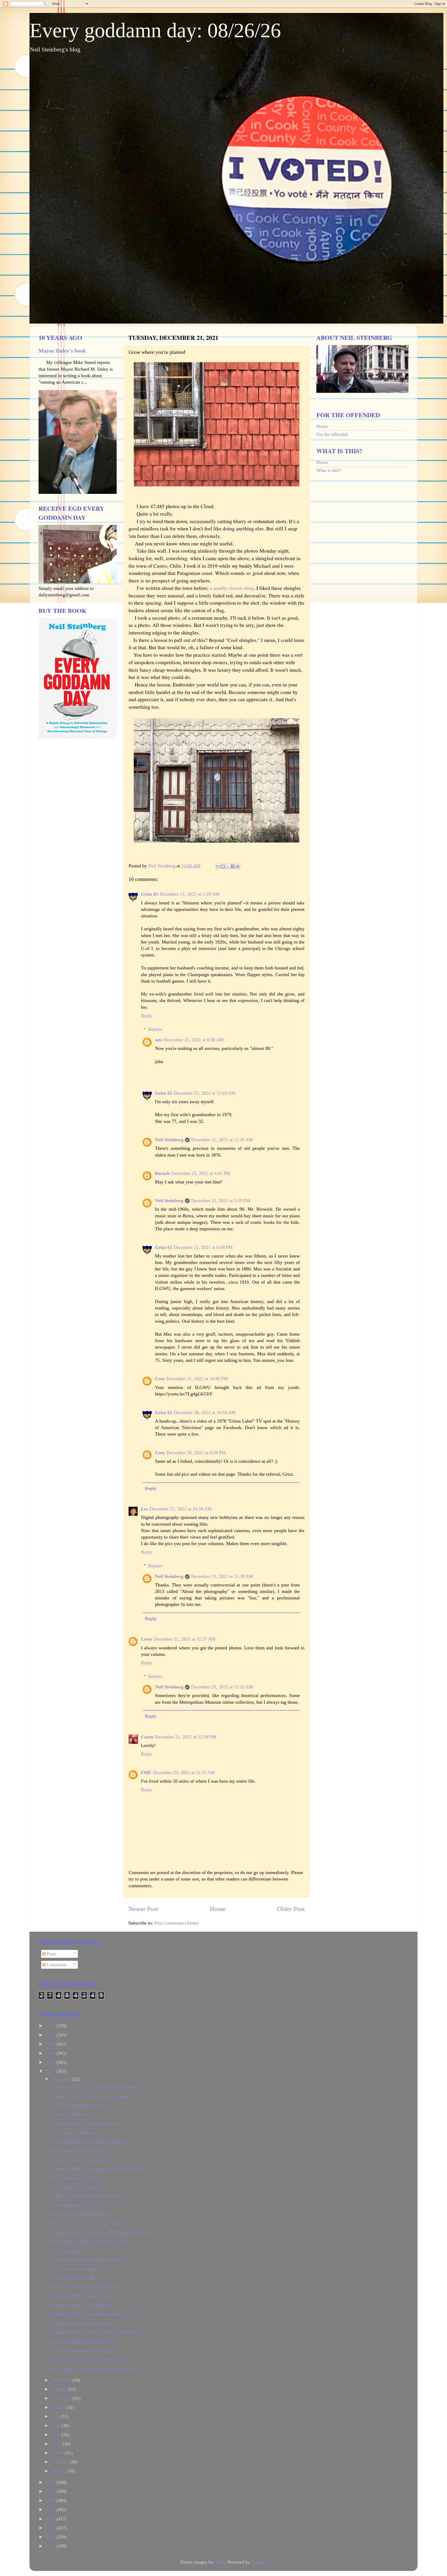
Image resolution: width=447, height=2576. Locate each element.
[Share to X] (228, 866)
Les (144, 1509)
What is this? (329, 470)
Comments (56, 1965)
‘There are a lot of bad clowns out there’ (88, 2260)
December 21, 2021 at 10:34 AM (181, 1509)
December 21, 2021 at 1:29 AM (189, 894)
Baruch (162, 1173)
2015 (51, 2528)
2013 (51, 2546)
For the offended (332, 434)
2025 (51, 2035)
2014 (51, 2537)
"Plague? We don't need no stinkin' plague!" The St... (100, 2096)
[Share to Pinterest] (238, 866)
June (56, 2426)
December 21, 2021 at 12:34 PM (186, 1737)
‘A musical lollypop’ (70, 2114)
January (59, 2471)
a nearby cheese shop (232, 588)
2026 (51, 2026)
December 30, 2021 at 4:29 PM (196, 1453)
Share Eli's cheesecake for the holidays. (87, 2360)
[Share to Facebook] (233, 866)
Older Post (291, 1909)
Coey (160, 1379)
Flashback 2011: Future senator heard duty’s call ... (98, 2314)
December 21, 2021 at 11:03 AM (204, 1093)
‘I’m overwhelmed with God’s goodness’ (89, 2142)
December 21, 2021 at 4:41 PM (201, 1173)
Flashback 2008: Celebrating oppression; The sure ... (100, 2169)
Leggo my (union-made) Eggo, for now (87, 2196)
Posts (51, 1954)
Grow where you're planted (76, 2187)
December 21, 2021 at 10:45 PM (197, 1379)
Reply (147, 1016)
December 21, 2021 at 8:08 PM (203, 1247)
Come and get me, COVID (75, 2205)
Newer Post (143, 1909)
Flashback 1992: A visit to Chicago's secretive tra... (98, 2087)
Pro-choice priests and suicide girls (83, 2351)
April (57, 2444)
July (56, 2416)
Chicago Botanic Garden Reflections (85, 2123)
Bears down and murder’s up (77, 2178)
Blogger (259, 2562)
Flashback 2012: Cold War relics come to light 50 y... (101, 2332)
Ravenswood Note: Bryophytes (79, 2151)
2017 (51, 2509)
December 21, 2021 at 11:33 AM (222, 1687)
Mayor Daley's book (62, 351)
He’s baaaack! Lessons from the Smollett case (93, 2369)
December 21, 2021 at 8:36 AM (194, 1040)
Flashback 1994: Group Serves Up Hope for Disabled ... (103, 2233)
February (61, 2462)
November (62, 2380)
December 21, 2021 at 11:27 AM (185, 1639)
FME (146, 1773)
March (58, 2453)
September (62, 2398)
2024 (51, 2044)
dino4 (220, 2562)
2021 (51, 2071)
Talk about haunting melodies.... (81, 2105)
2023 (51, 2053)
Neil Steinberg (169, 1140)
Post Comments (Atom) (176, 1923)
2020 (51, 2482)
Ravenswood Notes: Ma (73, 2278)
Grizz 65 (150, 894)
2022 (51, 2062)
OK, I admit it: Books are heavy (80, 2133)
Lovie (147, 1639)
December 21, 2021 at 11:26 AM (222, 1140)
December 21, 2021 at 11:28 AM (222, 1576)
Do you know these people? (76, 2269)
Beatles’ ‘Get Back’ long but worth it (85, 2287)
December (62, 2079)
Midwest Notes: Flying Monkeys (81, 2214)
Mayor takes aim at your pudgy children (88, 2223)
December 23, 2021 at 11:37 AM (184, 1773)
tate (159, 1040)
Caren (147, 1737)
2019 (51, 2491)
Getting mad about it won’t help (80, 2323)
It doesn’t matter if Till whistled (80, 2305)
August (59, 2407)
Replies (155, 1029)
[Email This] (218, 866)
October (60, 2389)
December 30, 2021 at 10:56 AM (205, 1413)
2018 (51, 2500)
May (56, 2435)
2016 (51, 2519)
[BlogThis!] (223, 866)
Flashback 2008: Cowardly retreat (82, 2296)
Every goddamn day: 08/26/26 (155, 30)
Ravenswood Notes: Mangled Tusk (83, 2341)
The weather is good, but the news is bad (89, 2242)
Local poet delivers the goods (78, 2160)
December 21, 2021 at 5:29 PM (221, 1201)
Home (218, 1909)
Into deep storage (66, 2251)
